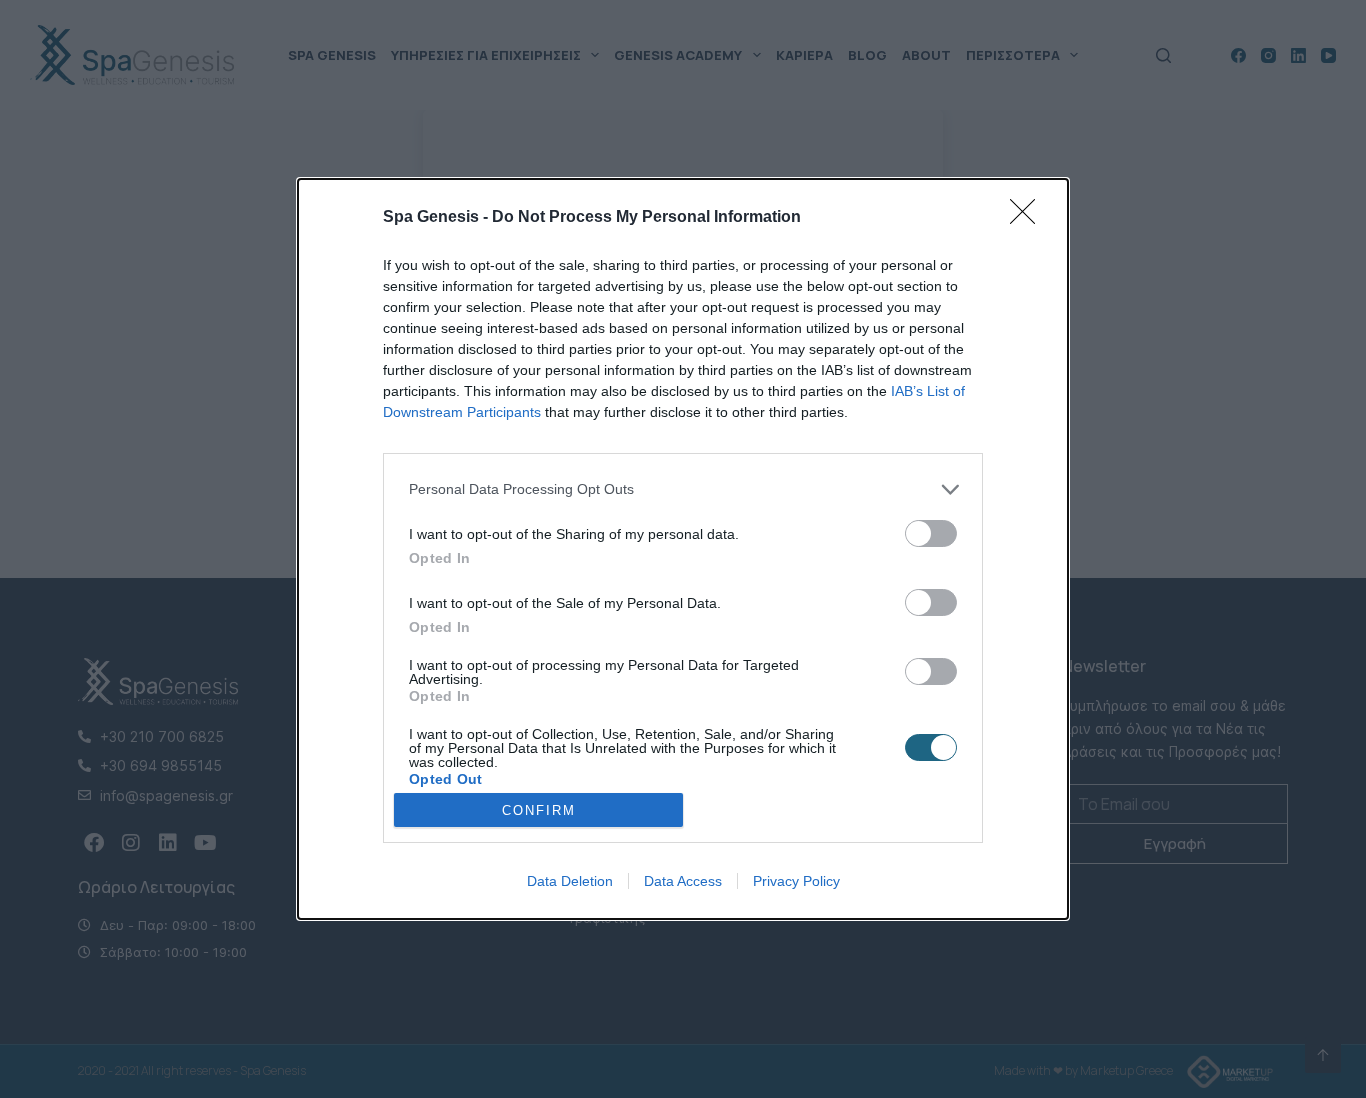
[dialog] (683, 549)
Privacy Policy (796, 881)
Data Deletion (570, 881)
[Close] (1029, 218)
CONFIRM (539, 810)
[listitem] (683, 489)
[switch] (931, 533)
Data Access (683, 881)
